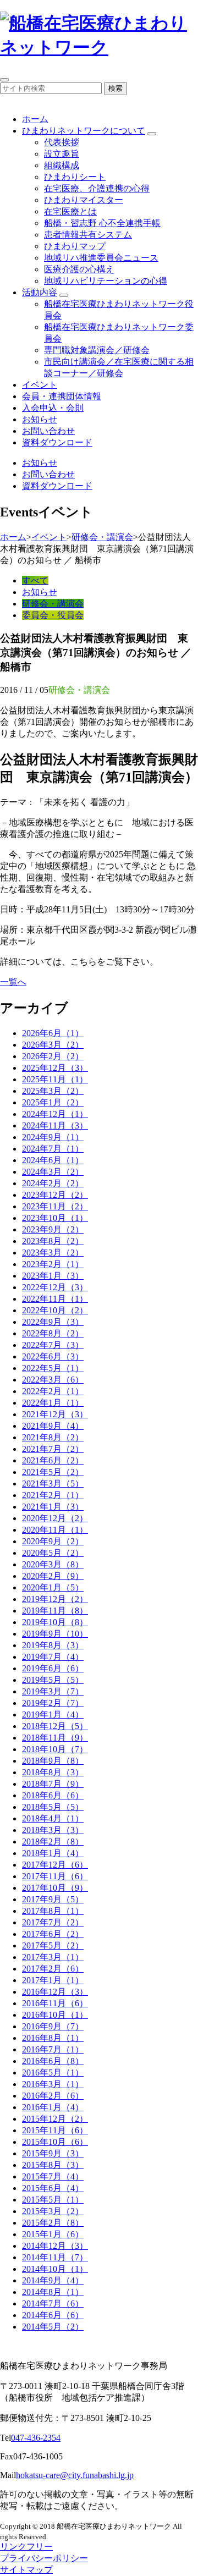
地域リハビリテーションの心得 (106, 281)
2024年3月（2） (53, 1172)
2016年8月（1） (53, 2038)
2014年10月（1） (55, 2269)
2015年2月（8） (53, 2223)
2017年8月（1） (53, 1911)
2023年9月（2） (53, 1229)
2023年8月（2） (53, 1241)
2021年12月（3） (55, 1414)
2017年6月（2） (53, 1934)
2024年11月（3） (55, 1125)
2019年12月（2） (55, 1599)
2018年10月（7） (55, 1749)
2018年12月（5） (55, 1726)
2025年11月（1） (55, 1079)
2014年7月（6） (53, 2303)
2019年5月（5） (53, 1680)
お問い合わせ (48, 431)
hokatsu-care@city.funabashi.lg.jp (75, 2475)
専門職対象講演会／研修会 (97, 350)
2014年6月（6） (53, 2315)
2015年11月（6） (55, 2130)
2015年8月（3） (53, 2165)
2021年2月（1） (53, 1495)
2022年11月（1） (55, 1299)
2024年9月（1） (53, 1137)
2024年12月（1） (55, 1114)
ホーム (35, 119)
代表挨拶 (62, 142)
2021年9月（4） (53, 1426)
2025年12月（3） (55, 1068)
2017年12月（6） (55, 1865)
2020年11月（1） (55, 1530)
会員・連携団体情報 (62, 396)
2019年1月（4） (53, 1714)
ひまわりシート (75, 177)
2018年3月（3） (53, 1830)
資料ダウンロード (57, 442)
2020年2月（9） (53, 1576)
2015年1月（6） (53, 2234)
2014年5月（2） (53, 2327)
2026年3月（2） (53, 1045)
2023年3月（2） (53, 1253)
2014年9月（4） (53, 2280)
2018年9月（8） (53, 1761)
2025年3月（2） (53, 1091)
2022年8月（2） (53, 1333)
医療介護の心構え (79, 269)
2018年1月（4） (53, 1853)
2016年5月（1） (53, 2073)
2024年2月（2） (53, 1183)
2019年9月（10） (55, 1634)
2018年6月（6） (53, 1795)
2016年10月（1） (55, 2015)
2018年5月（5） (53, 1807)
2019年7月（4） (53, 1657)
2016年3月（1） (53, 2084)
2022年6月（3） (53, 1356)
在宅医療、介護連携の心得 (97, 188)
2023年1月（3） (53, 1276)
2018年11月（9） (55, 1738)
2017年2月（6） (53, 1969)
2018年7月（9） (53, 1784)
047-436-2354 (36, 2438)
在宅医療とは (70, 211)
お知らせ (40, 419)
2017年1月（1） (53, 1980)
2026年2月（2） (53, 1056)
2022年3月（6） (53, 1380)
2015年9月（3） (53, 2153)
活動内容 (40, 292)
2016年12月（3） (55, 1992)
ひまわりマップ (75, 246)
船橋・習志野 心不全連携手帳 (102, 223)
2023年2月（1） (53, 1264)
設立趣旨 (62, 154)
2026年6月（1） (53, 1033)
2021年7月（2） (53, 1449)
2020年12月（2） (55, 1518)
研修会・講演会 (102, 537)
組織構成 (62, 165)
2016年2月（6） (53, 2096)
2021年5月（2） (53, 1472)
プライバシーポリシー (44, 2558)
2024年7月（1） (53, 1149)
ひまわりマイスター (84, 200)
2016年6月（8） (53, 2061)
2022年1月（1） (53, 1403)
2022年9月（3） (53, 1322)
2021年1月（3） (53, 1507)
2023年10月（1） (55, 1218)
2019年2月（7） (53, 1703)
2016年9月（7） (53, 2026)
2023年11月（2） (55, 1206)
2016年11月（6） (55, 2003)
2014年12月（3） (55, 2246)
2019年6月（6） (53, 1668)
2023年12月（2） (55, 1195)
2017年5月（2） (53, 1945)
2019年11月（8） (55, 1611)
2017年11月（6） (55, 1876)
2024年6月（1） (53, 1160)
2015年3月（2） (53, 2211)
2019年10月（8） (55, 1622)
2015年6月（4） (53, 2188)
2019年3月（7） (53, 1691)
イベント (40, 385)
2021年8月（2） (53, 1437)
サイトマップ (26, 2570)
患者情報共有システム (88, 235)
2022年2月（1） (53, 1391)
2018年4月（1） (53, 1818)
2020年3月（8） (53, 1564)
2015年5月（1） (53, 2200)
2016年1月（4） (53, 2107)
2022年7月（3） (53, 1345)
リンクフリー (26, 2547)
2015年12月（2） (55, 2119)
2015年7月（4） (53, 2176)
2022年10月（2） (55, 1310)
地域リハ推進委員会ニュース (101, 258)
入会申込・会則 (53, 408)
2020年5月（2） (53, 1553)
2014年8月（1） (53, 2292)
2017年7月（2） (53, 1922)
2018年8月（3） (53, 1772)
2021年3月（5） (53, 1484)
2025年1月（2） (53, 1102)
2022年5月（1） (53, 1368)
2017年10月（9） (55, 1888)
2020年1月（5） (53, 1587)
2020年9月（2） (53, 1541)
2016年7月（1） (53, 2049)
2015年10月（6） (55, 2142)
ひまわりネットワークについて (84, 131)
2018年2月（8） (53, 1842)
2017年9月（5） (53, 1899)
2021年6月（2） (53, 1460)
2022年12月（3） (55, 1287)
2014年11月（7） (55, 2257)
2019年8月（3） (53, 1645)
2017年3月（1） (53, 1957)
